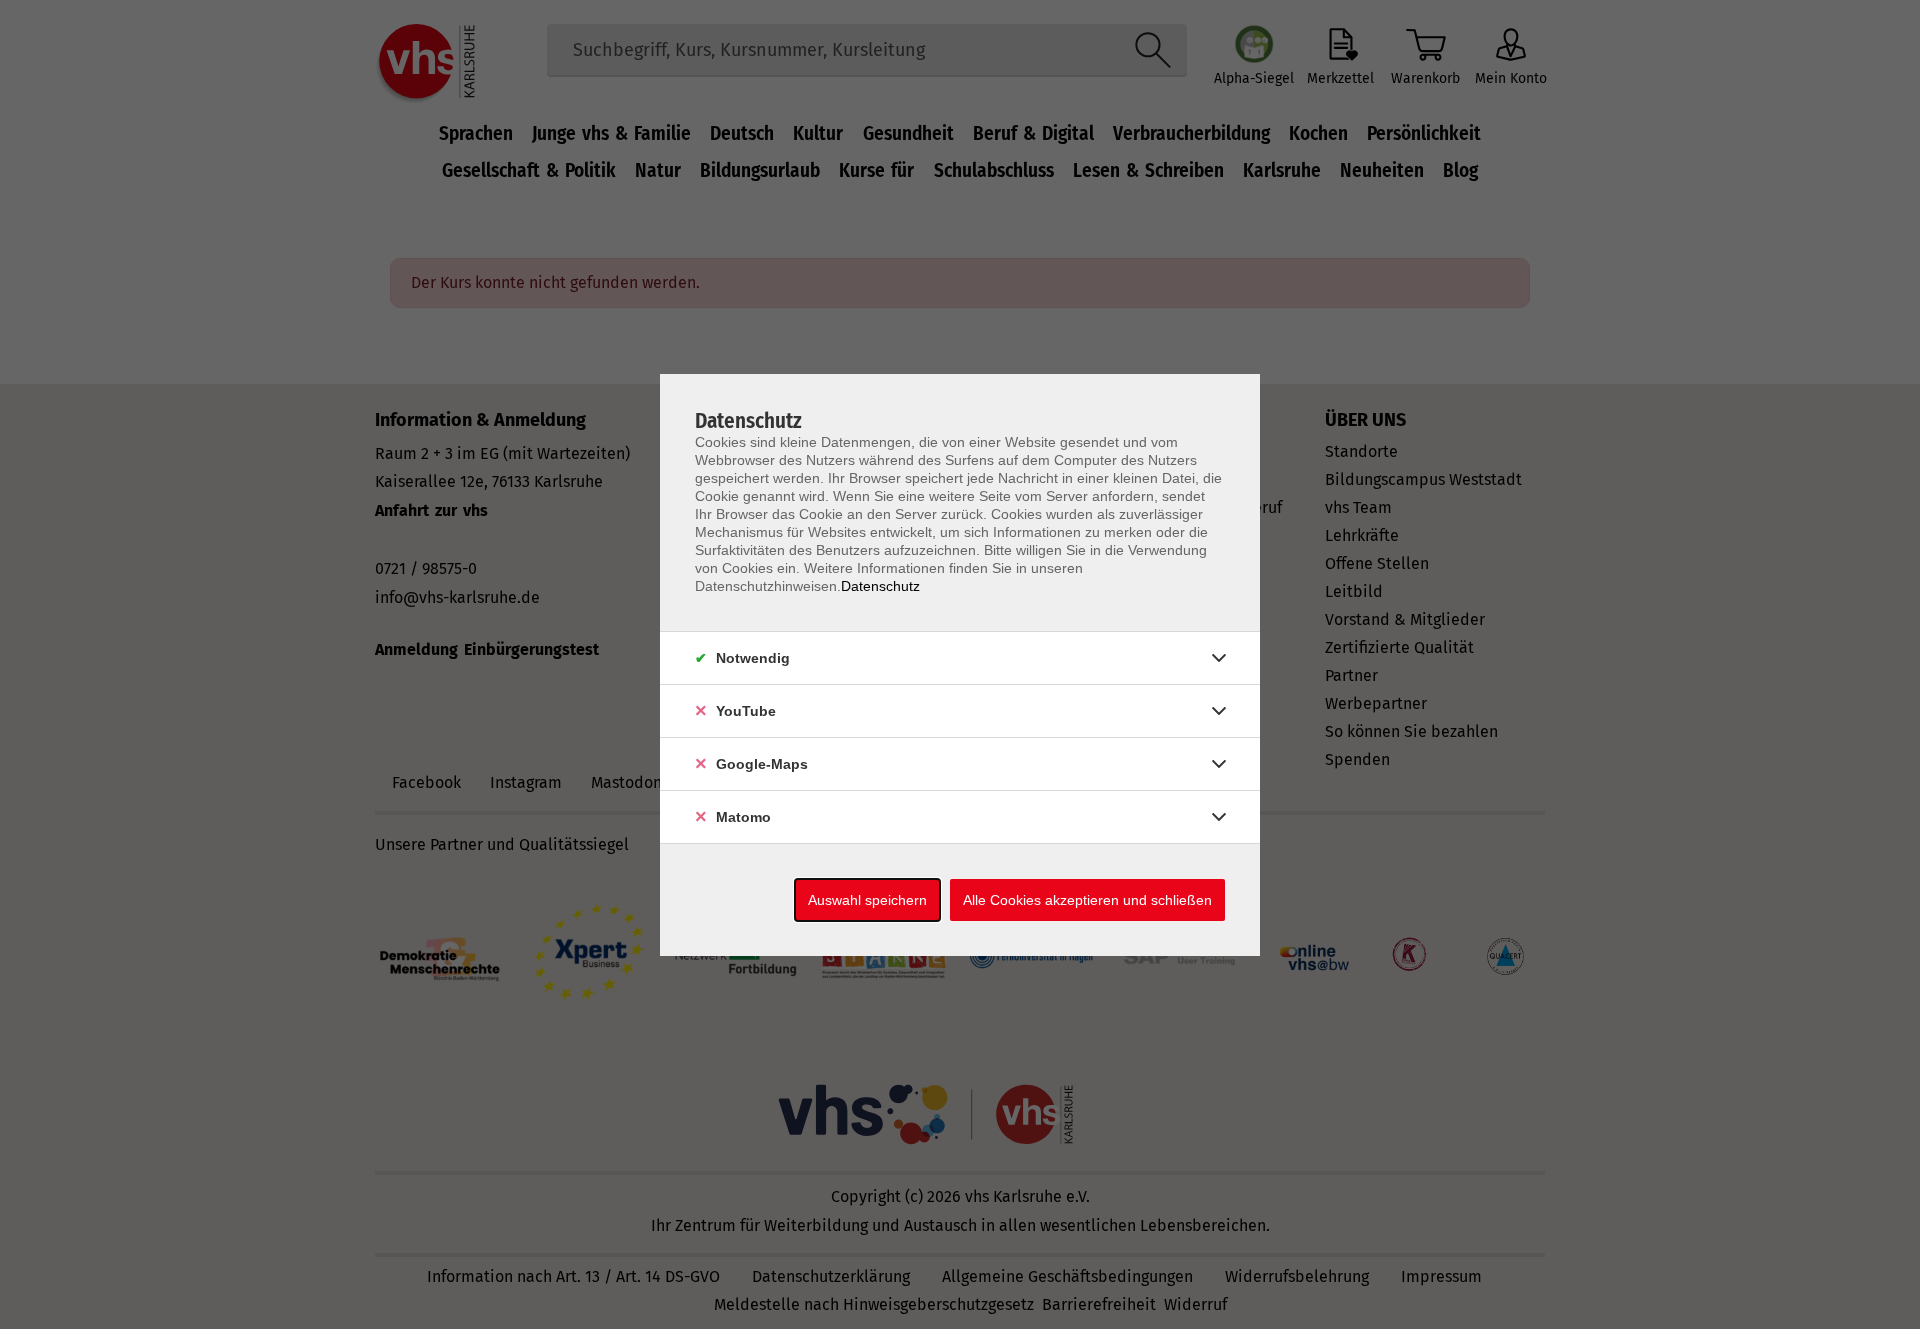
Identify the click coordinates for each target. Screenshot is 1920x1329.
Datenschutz (880, 586)
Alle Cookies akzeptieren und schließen (1087, 900)
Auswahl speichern (867, 900)
